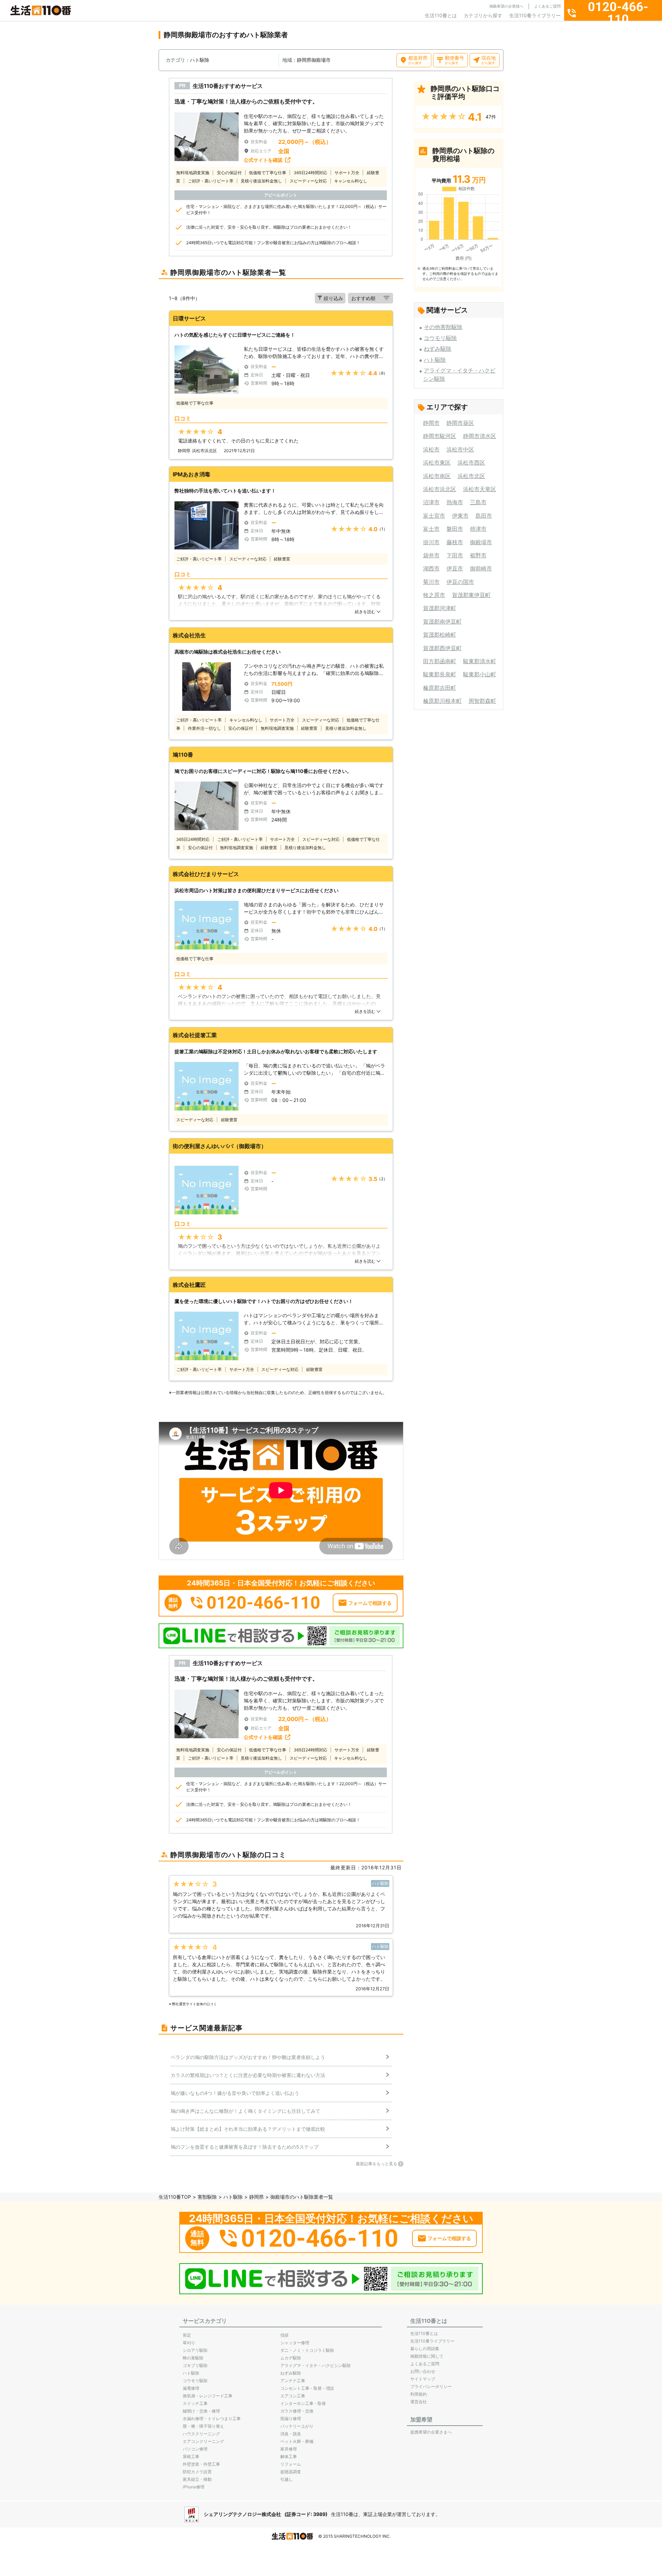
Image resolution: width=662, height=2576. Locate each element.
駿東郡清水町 (480, 661)
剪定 (187, 2335)
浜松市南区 (437, 476)
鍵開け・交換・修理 (201, 2411)
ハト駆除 (435, 360)
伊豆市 (455, 568)
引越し (287, 2479)
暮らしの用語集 (425, 2349)
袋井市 (431, 555)
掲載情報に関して (427, 2356)
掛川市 (431, 542)
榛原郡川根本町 (442, 701)
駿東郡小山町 (480, 674)
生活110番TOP (175, 2197)
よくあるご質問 (547, 6)
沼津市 (431, 502)
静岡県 (257, 2197)
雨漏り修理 (291, 2419)
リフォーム (291, 2464)
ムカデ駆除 (291, 2358)
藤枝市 (455, 542)
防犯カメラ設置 (197, 2472)
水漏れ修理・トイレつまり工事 (212, 2419)
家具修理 (289, 2449)
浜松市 (431, 449)
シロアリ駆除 (195, 2350)
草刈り (189, 2343)
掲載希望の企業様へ (506, 6)
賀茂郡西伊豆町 (442, 648)
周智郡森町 (482, 701)
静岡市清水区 (480, 436)
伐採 (284, 2335)
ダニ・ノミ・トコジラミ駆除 (307, 2350)
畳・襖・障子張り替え (203, 2426)
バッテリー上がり (297, 2426)
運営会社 (419, 2402)
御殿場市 (481, 542)
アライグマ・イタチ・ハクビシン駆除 (315, 2365)
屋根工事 (191, 2456)
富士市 (431, 529)
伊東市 (460, 516)
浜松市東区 (437, 463)
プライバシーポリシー (431, 2386)
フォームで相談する (370, 1603)
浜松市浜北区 (440, 489)
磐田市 (455, 529)
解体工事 (289, 2456)
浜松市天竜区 (480, 489)
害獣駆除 (207, 2197)
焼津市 (478, 529)
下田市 (455, 555)
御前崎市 (481, 568)
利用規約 (419, 2394)
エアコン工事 (293, 2396)
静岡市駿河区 (440, 436)
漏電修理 (191, 2388)
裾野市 (478, 555)
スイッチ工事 (195, 2403)
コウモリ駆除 (440, 338)
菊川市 (431, 582)
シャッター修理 (295, 2343)
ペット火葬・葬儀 (297, 2441)
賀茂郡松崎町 (440, 635)
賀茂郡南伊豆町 (442, 621)
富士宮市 (434, 516)
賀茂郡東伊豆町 (471, 595)
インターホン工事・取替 (303, 2403)
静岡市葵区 (460, 423)
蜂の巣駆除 (193, 2358)
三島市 (478, 502)
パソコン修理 (195, 2449)
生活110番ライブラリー (535, 15)
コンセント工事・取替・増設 (307, 2388)
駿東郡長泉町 (440, 674)
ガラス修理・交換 (297, 2411)
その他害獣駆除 (443, 327)
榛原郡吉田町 (440, 688)
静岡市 (431, 423)
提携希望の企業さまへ (431, 2432)
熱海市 (455, 502)
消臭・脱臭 (291, 2434)
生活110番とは (441, 15)
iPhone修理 (194, 2487)
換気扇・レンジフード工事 (208, 2396)
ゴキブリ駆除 (195, 2365)
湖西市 (431, 568)
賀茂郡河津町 (440, 608)
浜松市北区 (471, 476)
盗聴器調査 (291, 2472)
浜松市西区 (471, 463)
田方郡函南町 (440, 661)
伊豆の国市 (460, 582)
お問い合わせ (423, 2371)
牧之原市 (434, 595)
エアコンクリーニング (203, 2441)
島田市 (484, 516)
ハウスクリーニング (201, 2434)
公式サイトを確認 (263, 160)
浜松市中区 (460, 449)
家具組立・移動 (197, 2479)
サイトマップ (423, 2379)
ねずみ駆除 (438, 349)
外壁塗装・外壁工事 (201, 2464)
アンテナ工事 (293, 2381)
